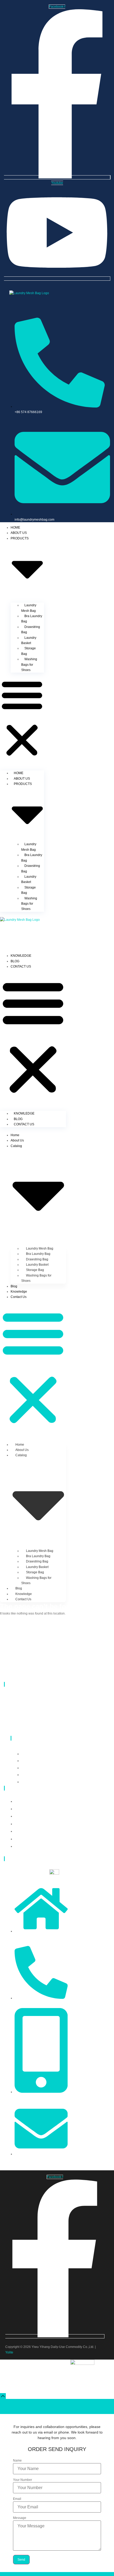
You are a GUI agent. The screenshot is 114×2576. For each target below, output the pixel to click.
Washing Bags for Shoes (29, 665)
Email (17, 2499)
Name (17, 2461)
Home (15, 528)
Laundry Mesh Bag (29, 608)
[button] (22, 718)
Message (20, 2518)
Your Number (23, 2480)
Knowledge (21, 956)
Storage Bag (28, 651)
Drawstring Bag (31, 630)
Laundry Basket (29, 640)
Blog (15, 961)
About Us (19, 533)
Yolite (9, 2352)
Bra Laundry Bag (32, 619)
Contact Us (21, 966)
